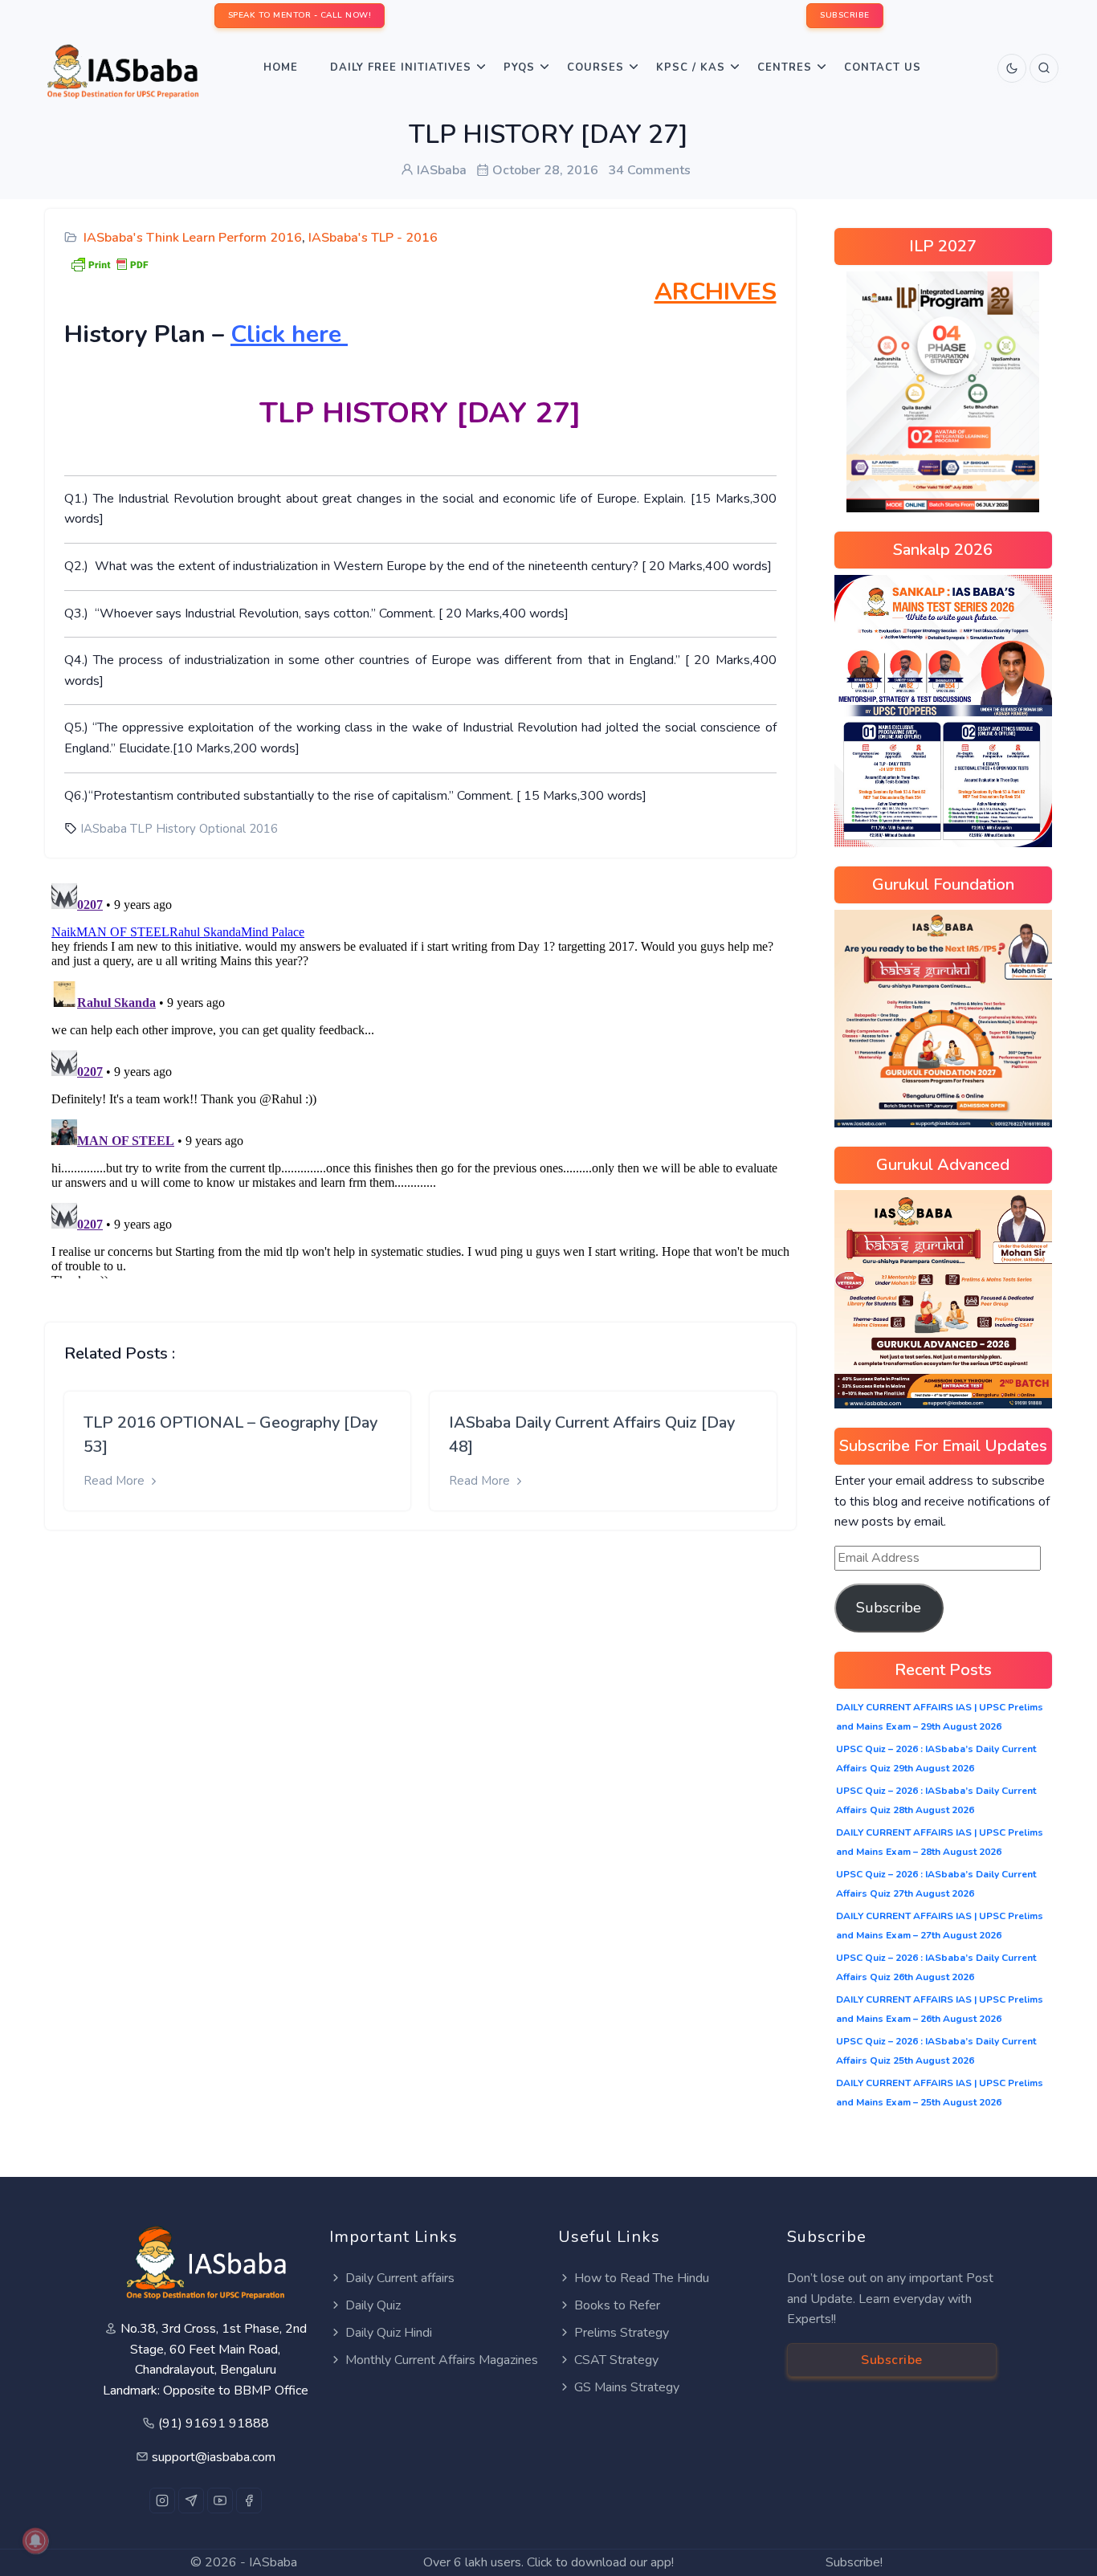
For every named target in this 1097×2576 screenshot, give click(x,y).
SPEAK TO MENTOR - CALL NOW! (300, 15)
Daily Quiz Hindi (389, 2333)
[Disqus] (420, 1078)
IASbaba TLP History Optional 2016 (179, 829)
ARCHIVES (716, 292)
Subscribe (889, 1608)
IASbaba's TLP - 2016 (373, 238)
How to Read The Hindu (642, 2278)
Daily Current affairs (400, 2278)
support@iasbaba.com (214, 2457)
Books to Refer (617, 2305)
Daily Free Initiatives (401, 67)
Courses (595, 67)
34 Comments (649, 170)
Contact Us (883, 67)
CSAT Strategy (616, 2360)
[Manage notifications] (35, 2541)
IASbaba (273, 2562)
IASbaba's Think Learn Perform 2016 (193, 238)
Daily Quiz (373, 2305)
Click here (289, 334)
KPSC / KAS (691, 67)
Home (281, 67)
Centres (785, 67)
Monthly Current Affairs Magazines (442, 2360)
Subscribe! (854, 2562)
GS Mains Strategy (627, 2387)
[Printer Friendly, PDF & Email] (109, 263)
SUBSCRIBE (845, 15)
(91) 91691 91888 (214, 2423)
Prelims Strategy (622, 2333)
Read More (116, 1481)
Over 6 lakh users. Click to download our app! (548, 2562)
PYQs (519, 67)
